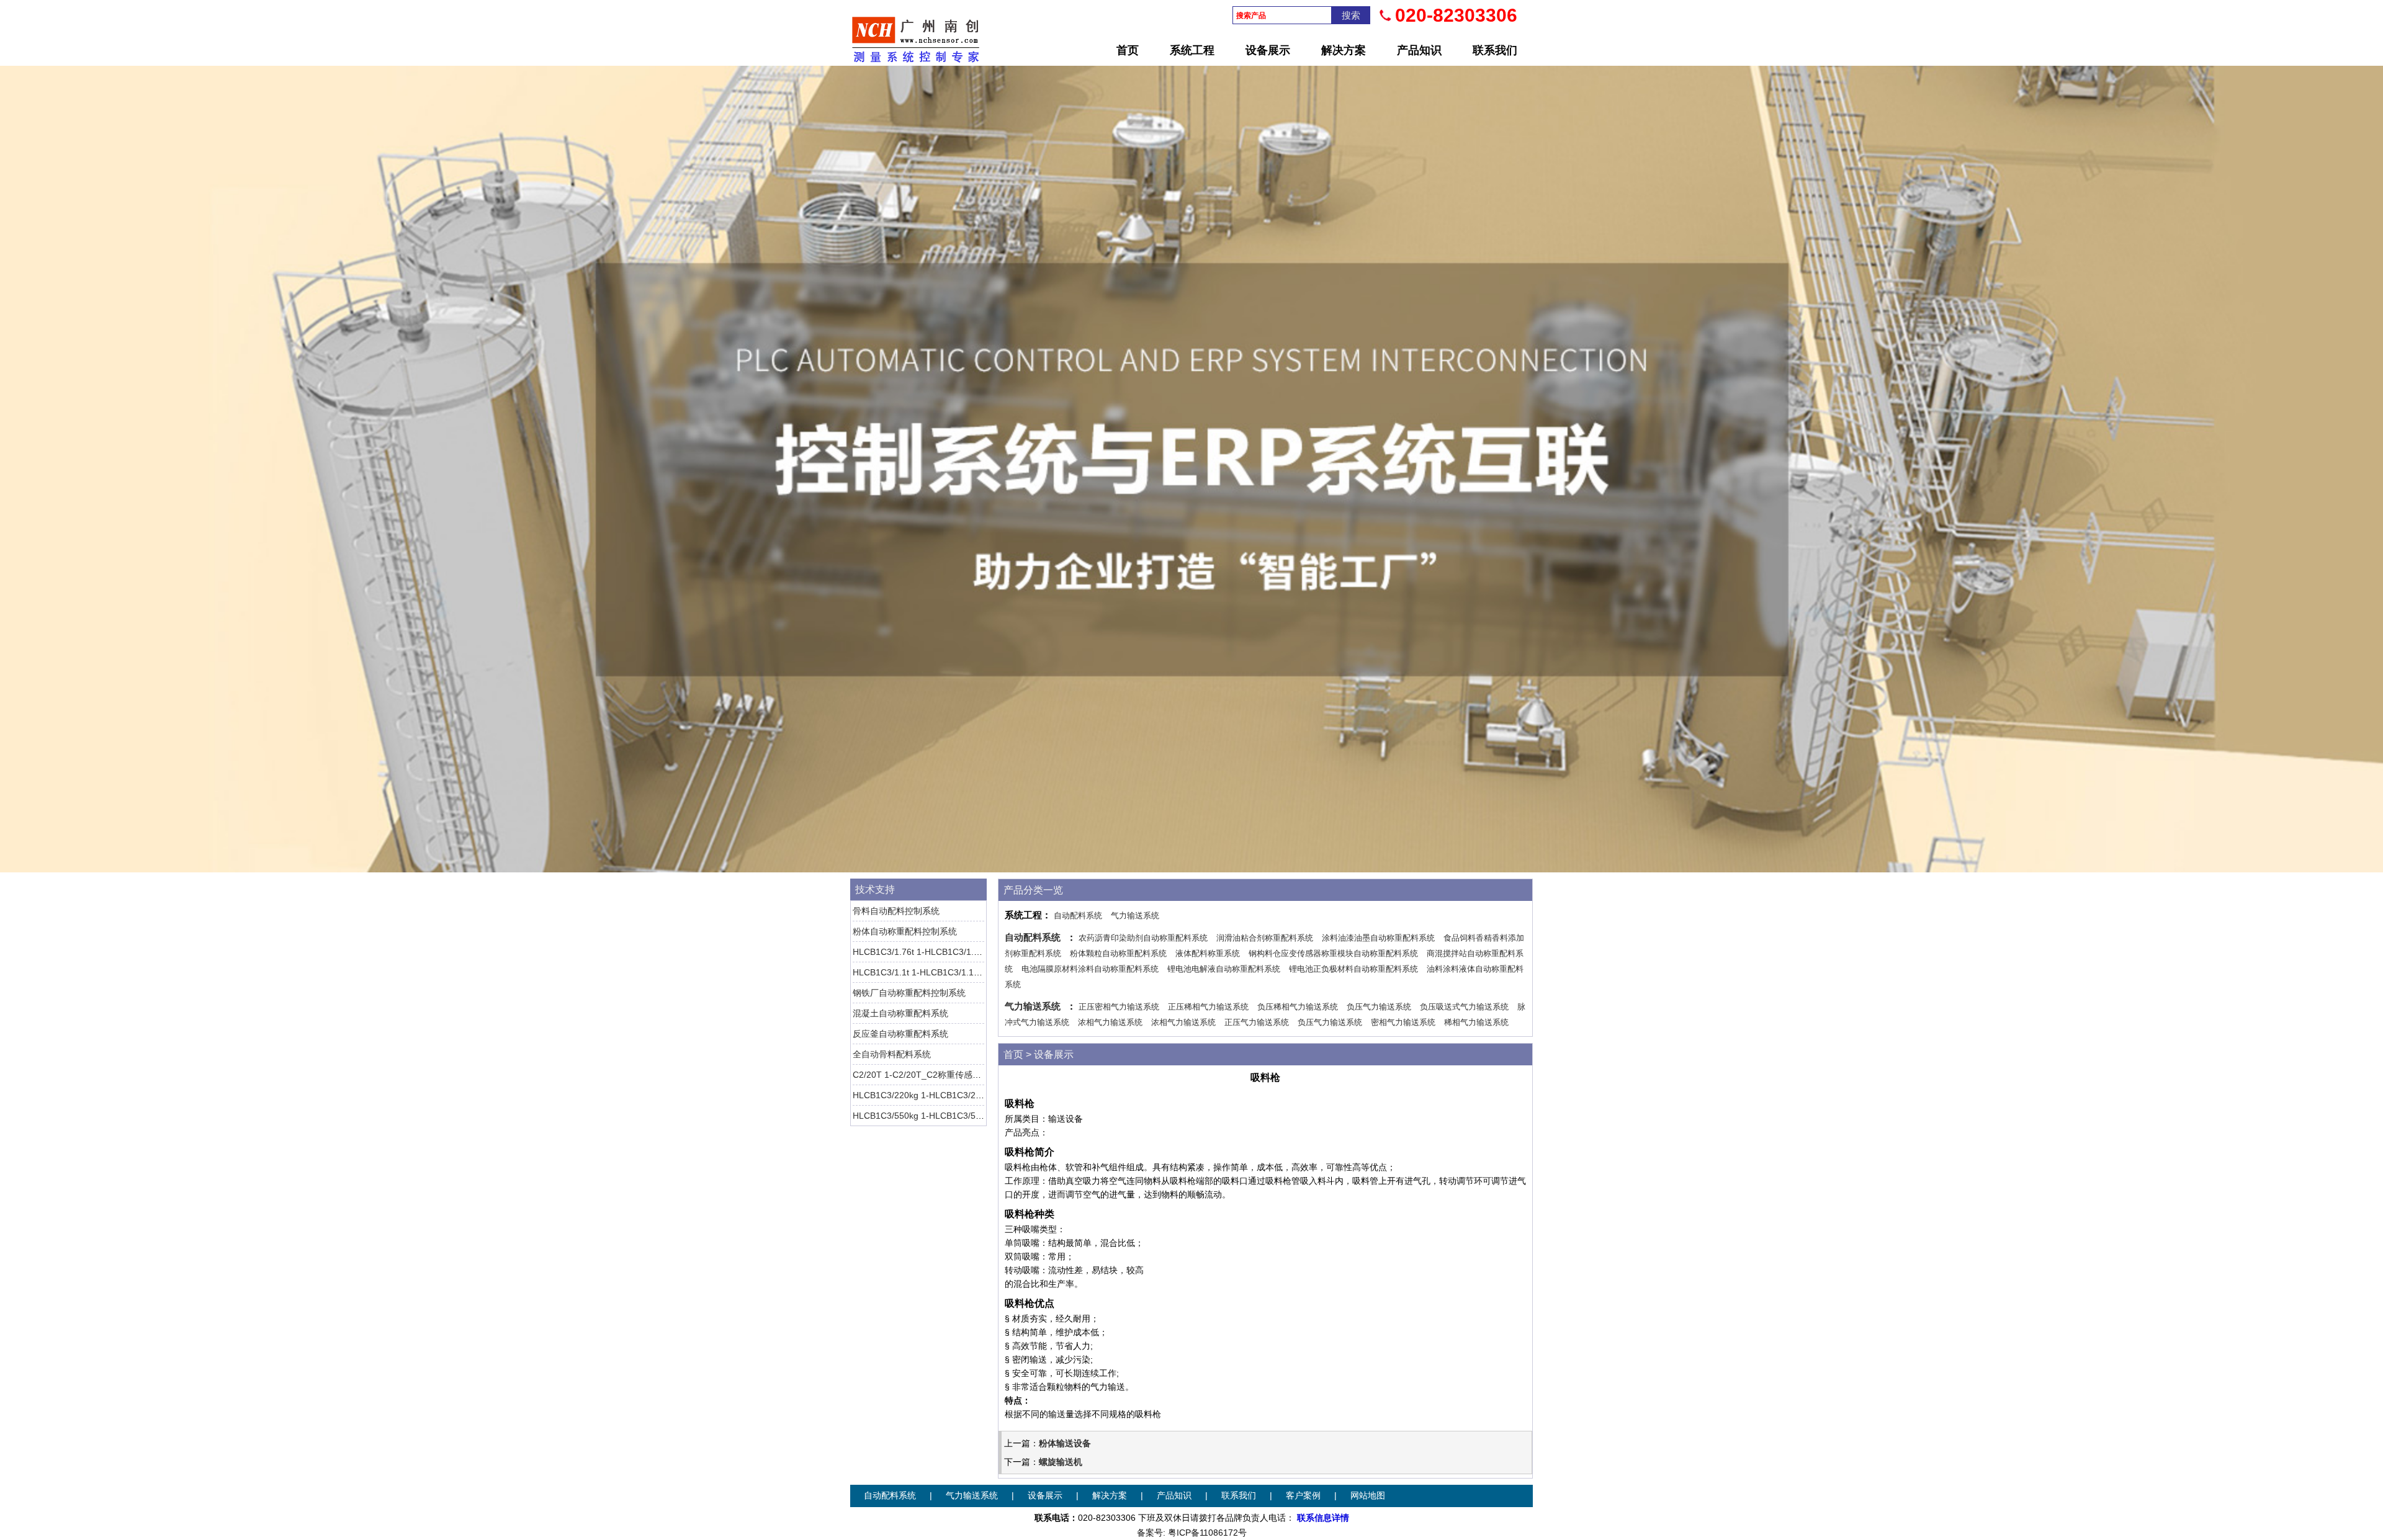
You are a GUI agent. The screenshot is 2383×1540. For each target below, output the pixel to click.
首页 (1128, 50)
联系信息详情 (1323, 1518)
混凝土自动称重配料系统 (900, 1013)
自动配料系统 (1078, 915)
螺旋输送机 (1061, 1462)
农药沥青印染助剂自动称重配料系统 (1143, 938)
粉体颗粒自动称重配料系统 (1118, 953)
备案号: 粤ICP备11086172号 (1192, 1533)
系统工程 (1192, 50)
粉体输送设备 (1065, 1443)
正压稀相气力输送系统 (1208, 1007)
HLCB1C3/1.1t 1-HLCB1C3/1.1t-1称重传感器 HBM (951, 972)
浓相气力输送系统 (1110, 1022)
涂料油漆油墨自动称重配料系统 (1378, 938)
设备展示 (1268, 50)
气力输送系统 (1135, 915)
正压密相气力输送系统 (1119, 1007)
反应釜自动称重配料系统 (900, 1034)
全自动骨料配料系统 (892, 1054)
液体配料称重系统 (1208, 953)
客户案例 (1303, 1496)
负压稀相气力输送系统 (1298, 1007)
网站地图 (1368, 1496)
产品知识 (1419, 50)
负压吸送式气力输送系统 (1464, 1007)
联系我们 (1495, 50)
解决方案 (1344, 50)
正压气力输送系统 (1257, 1022)
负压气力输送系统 (1379, 1007)
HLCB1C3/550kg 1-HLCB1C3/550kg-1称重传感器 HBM (960, 1116)
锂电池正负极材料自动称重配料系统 (1353, 969)
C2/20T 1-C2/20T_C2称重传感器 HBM (928, 1075)
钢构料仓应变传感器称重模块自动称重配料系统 (1333, 953)
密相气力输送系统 (1403, 1022)
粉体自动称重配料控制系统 (905, 931)
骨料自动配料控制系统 (896, 911)
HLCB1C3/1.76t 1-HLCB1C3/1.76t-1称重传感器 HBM (956, 952)
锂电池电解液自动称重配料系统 (1224, 969)
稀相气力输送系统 (1476, 1022)
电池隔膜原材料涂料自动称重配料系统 (1090, 969)
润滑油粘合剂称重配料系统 (1265, 938)
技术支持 (875, 889)
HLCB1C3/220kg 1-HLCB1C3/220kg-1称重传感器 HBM (960, 1095)
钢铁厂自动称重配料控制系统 (909, 993)
